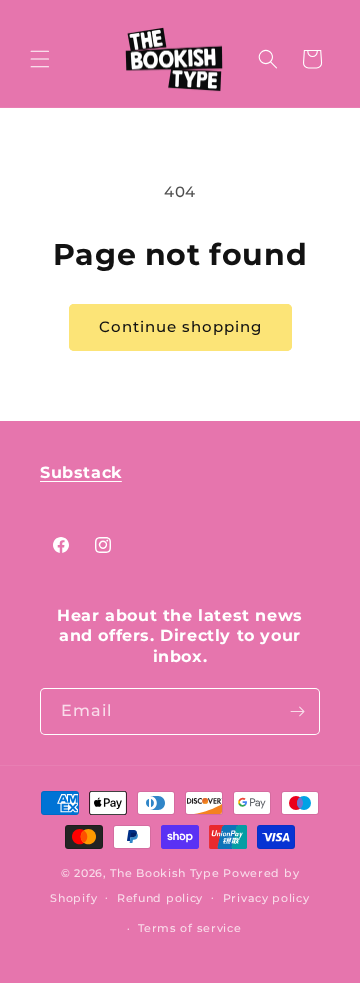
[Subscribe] (297, 711)
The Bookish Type (164, 873)
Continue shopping (180, 326)
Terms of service (189, 928)
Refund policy (160, 898)
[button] (40, 59)
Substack (81, 472)
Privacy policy (266, 898)
